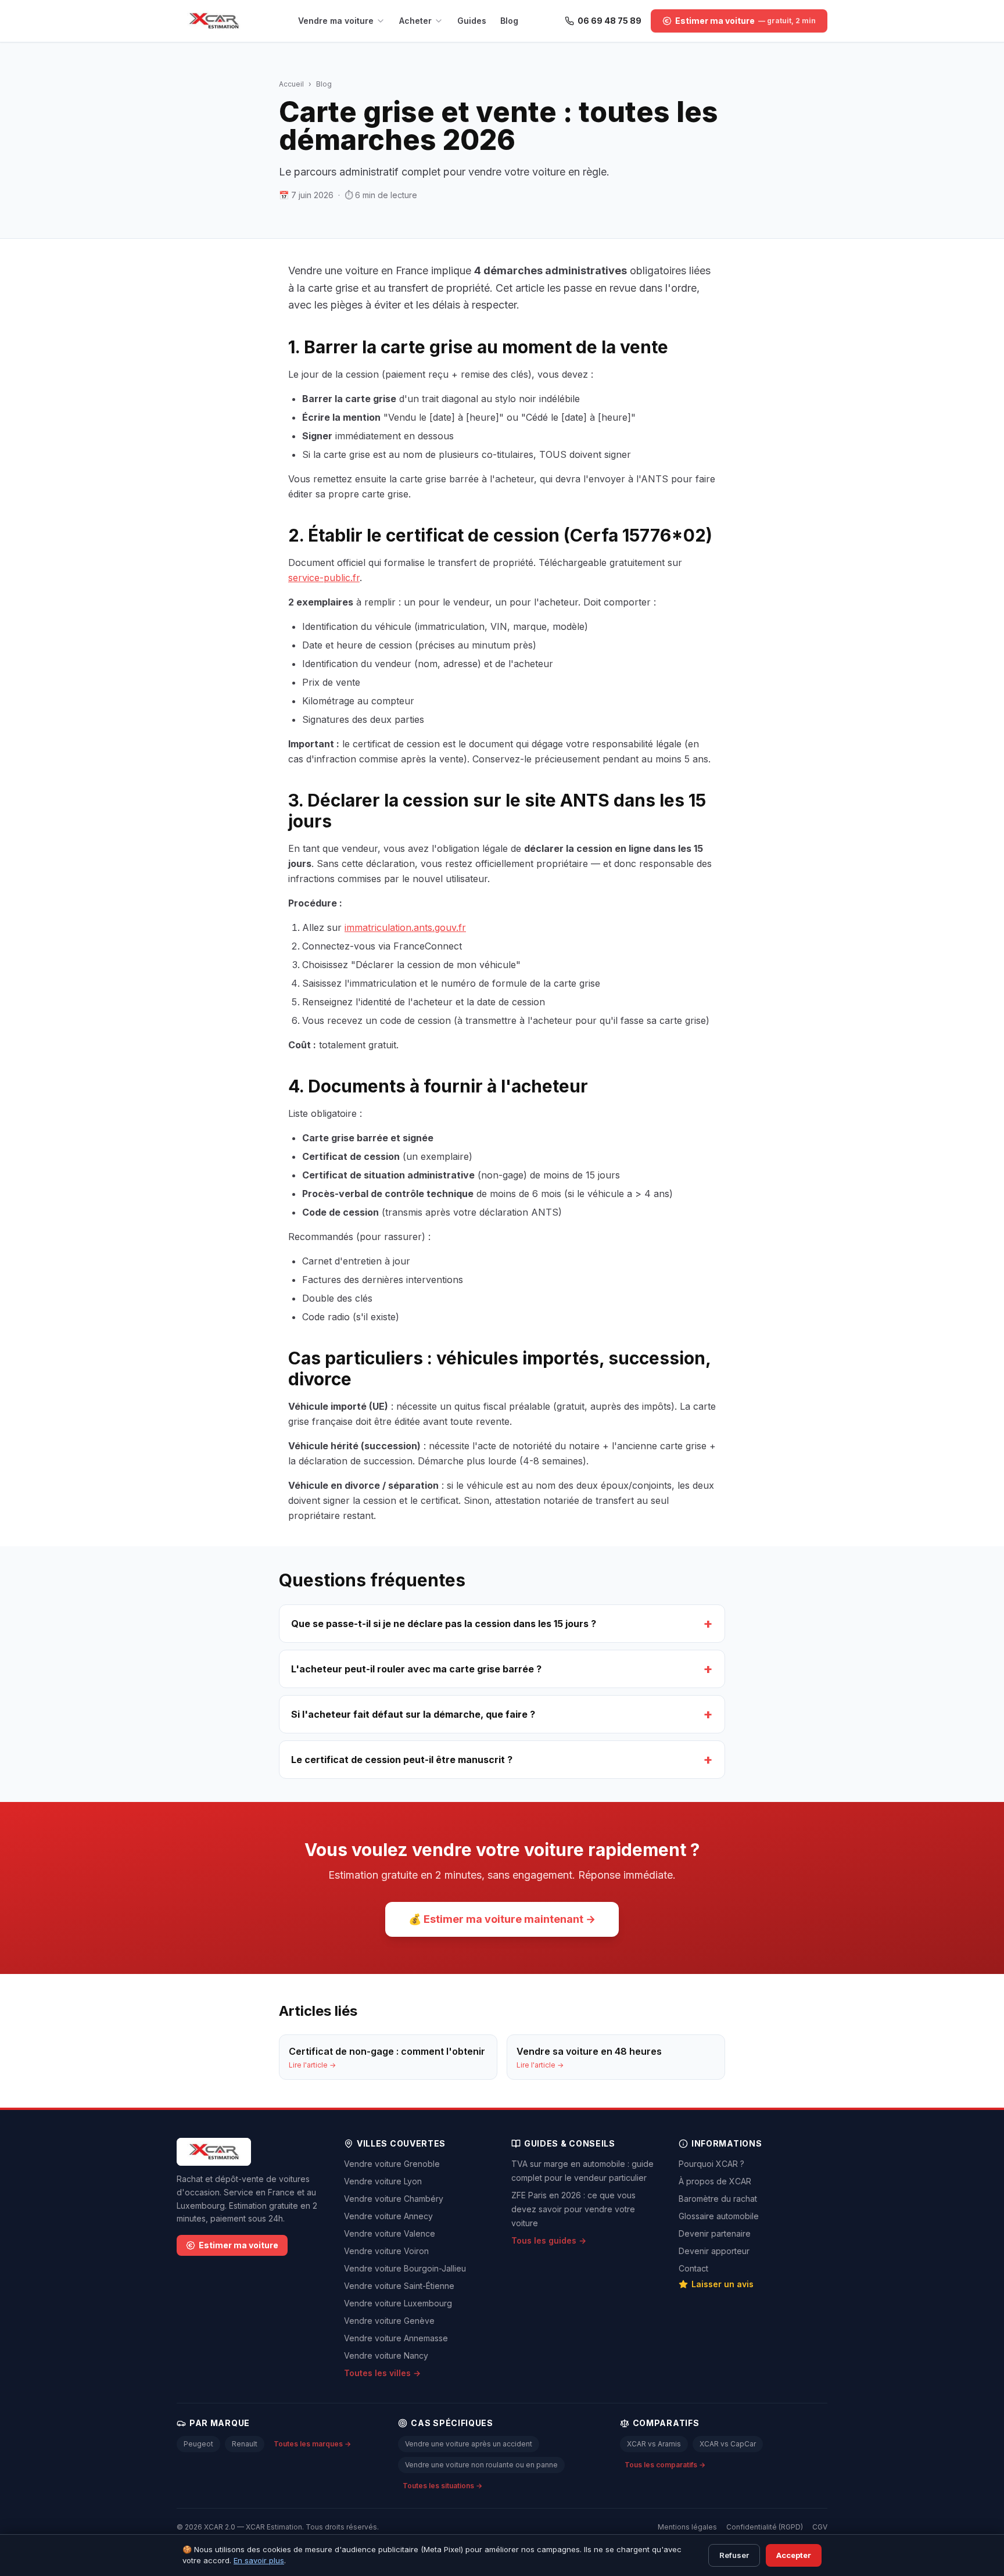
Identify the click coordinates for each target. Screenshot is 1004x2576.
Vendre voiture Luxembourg (398, 2303)
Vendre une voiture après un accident (469, 2444)
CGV (820, 2527)
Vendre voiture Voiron (386, 2251)
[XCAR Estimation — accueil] (214, 21)
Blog (509, 21)
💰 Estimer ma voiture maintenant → (502, 1919)
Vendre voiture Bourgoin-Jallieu (405, 2268)
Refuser (734, 2555)
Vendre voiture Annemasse (396, 2338)
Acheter (415, 21)
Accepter (794, 2555)
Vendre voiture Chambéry (394, 2199)
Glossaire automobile (719, 2216)
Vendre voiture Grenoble (392, 2164)
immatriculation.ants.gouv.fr (405, 927)
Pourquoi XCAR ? (711, 2164)
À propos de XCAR (715, 2181)
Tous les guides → (549, 2240)
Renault (245, 2444)
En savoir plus (259, 2560)
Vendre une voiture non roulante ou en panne (481, 2465)
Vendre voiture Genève (389, 2321)
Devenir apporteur (714, 2251)
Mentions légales (687, 2527)
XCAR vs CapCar (728, 2444)
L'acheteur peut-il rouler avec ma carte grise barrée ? (502, 1669)
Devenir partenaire (715, 2233)
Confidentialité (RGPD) (765, 2527)
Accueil (291, 84)
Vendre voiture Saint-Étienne (399, 2286)
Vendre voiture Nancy (386, 2355)
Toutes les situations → (442, 2486)
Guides (472, 21)
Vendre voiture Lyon (383, 2181)
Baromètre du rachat (718, 2199)
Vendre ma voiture (336, 21)
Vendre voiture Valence (390, 2233)
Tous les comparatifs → (665, 2465)
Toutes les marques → (312, 2444)
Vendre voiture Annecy (388, 2216)
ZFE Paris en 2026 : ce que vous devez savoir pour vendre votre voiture (573, 2209)
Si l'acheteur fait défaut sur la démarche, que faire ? (502, 1714)
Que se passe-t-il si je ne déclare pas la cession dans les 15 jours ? (502, 1623)
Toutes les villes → (382, 2373)
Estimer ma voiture (239, 2245)
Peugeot (198, 2444)
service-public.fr (324, 578)
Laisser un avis (722, 2284)
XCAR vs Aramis (654, 2444)
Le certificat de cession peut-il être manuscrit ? (502, 1759)
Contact (693, 2268)
